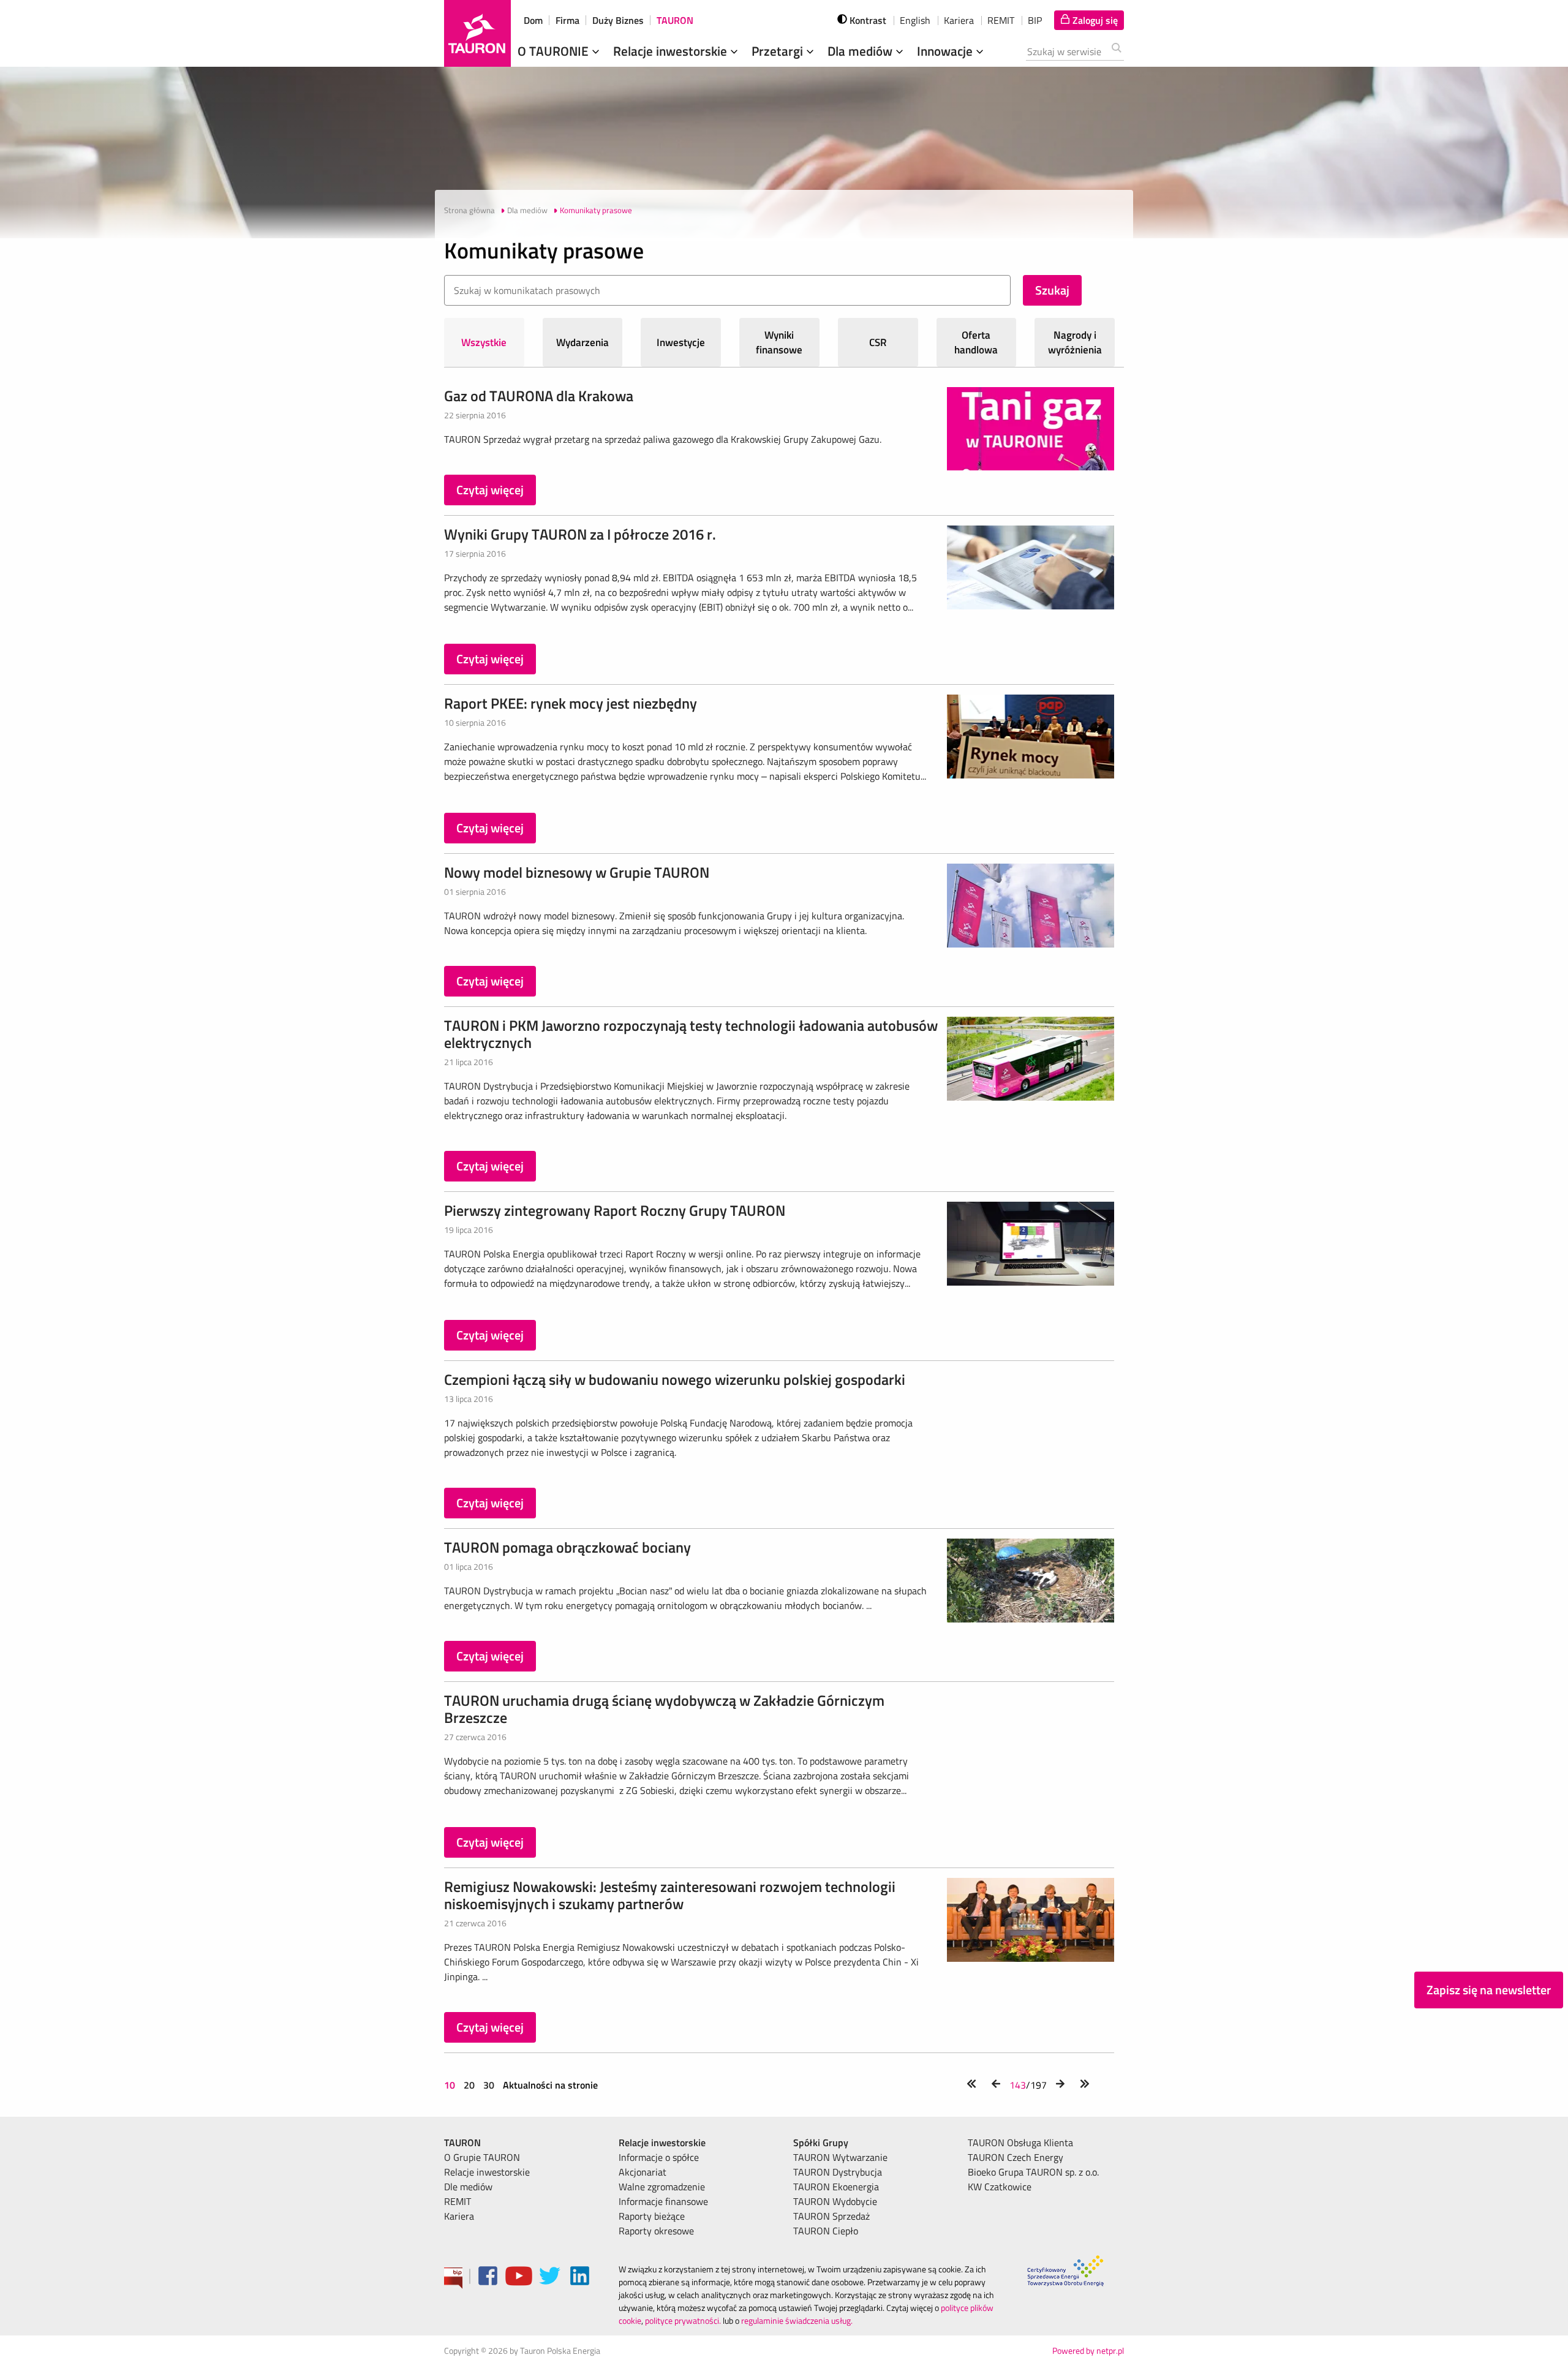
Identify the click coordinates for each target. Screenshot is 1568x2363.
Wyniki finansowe (779, 342)
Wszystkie (484, 342)
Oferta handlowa (976, 342)
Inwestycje (681, 342)
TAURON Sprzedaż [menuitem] (831, 2216)
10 (451, 2085)
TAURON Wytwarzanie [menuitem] (840, 2157)
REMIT (1001, 20)
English (915, 20)
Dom (533, 20)
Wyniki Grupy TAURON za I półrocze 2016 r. (580, 534)
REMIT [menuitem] (458, 2201)
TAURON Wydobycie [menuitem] (835, 2201)
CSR (878, 342)
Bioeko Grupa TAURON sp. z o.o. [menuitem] (1033, 2172)
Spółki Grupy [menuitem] (821, 2143)
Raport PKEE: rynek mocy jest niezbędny (571, 703)
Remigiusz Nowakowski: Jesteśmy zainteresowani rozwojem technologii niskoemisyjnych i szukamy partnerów (670, 1895)
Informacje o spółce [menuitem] (659, 2157)
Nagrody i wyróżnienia (1075, 342)
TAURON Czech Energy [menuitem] (1016, 2157)
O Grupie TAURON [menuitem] (482, 2157)
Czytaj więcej (490, 490)
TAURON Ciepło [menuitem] (826, 2231)
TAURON (675, 20)
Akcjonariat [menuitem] (643, 2172)
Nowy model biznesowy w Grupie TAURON (577, 872)
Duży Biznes (618, 20)
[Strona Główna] (477, 33)
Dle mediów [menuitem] (468, 2187)
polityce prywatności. (683, 2320)
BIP (1035, 20)
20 (469, 2085)
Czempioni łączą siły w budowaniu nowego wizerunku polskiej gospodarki (675, 1379)
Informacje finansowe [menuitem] (663, 2201)
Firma (567, 20)
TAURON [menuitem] (462, 2143)
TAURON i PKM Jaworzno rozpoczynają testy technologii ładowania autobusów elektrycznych (691, 1034)
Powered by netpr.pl (1088, 2350)
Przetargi (779, 51)
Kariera (959, 20)
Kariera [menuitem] (459, 2216)
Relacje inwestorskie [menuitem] (487, 2172)
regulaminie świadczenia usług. (797, 2320)
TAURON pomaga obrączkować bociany (567, 1547)
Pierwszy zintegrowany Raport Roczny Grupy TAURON (615, 1210)
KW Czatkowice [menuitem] (1000, 2187)
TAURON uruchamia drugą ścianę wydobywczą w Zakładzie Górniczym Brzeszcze (664, 1709)
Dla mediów (861, 51)
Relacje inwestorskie (672, 51)
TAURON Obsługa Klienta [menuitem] (1020, 2143)
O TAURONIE (555, 51)
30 (489, 2085)
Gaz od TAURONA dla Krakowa (539, 396)
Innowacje (946, 51)
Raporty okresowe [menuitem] (656, 2231)
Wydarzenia (582, 342)
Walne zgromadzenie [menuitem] (662, 2187)
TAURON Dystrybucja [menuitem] (838, 2172)
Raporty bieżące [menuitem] (652, 2216)
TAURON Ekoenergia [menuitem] (836, 2187)
